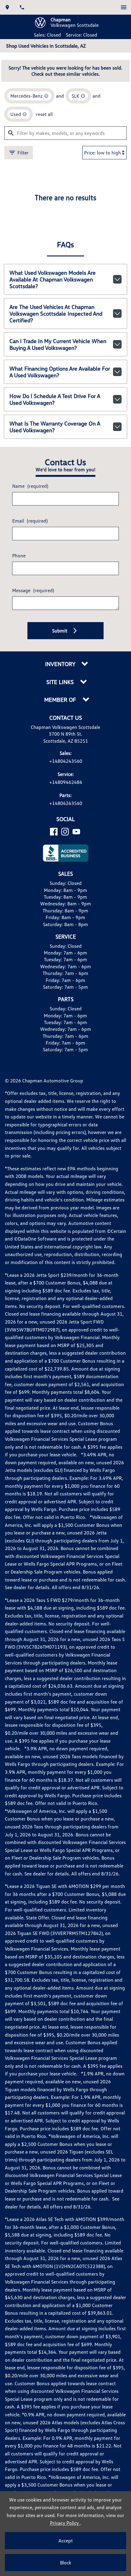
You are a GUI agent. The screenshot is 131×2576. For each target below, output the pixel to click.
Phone (19, 556)
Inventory (61, 664)
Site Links (61, 682)
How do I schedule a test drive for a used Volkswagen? (55, 399)
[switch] (124, 7)
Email (30, 521)
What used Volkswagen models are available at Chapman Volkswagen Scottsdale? (53, 279)
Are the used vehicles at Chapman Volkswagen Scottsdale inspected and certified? (56, 313)
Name (30, 486)
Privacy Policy (65, 2523)
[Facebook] (54, 832)
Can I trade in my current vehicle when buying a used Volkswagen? (58, 344)
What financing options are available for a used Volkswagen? (60, 372)
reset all (44, 114)
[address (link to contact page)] (7, 7)
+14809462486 (66, 782)
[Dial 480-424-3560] (22, 7)
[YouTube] (76, 832)
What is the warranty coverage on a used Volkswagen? (55, 427)
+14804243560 (66, 761)
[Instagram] (65, 832)
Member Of (61, 700)
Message (33, 590)
